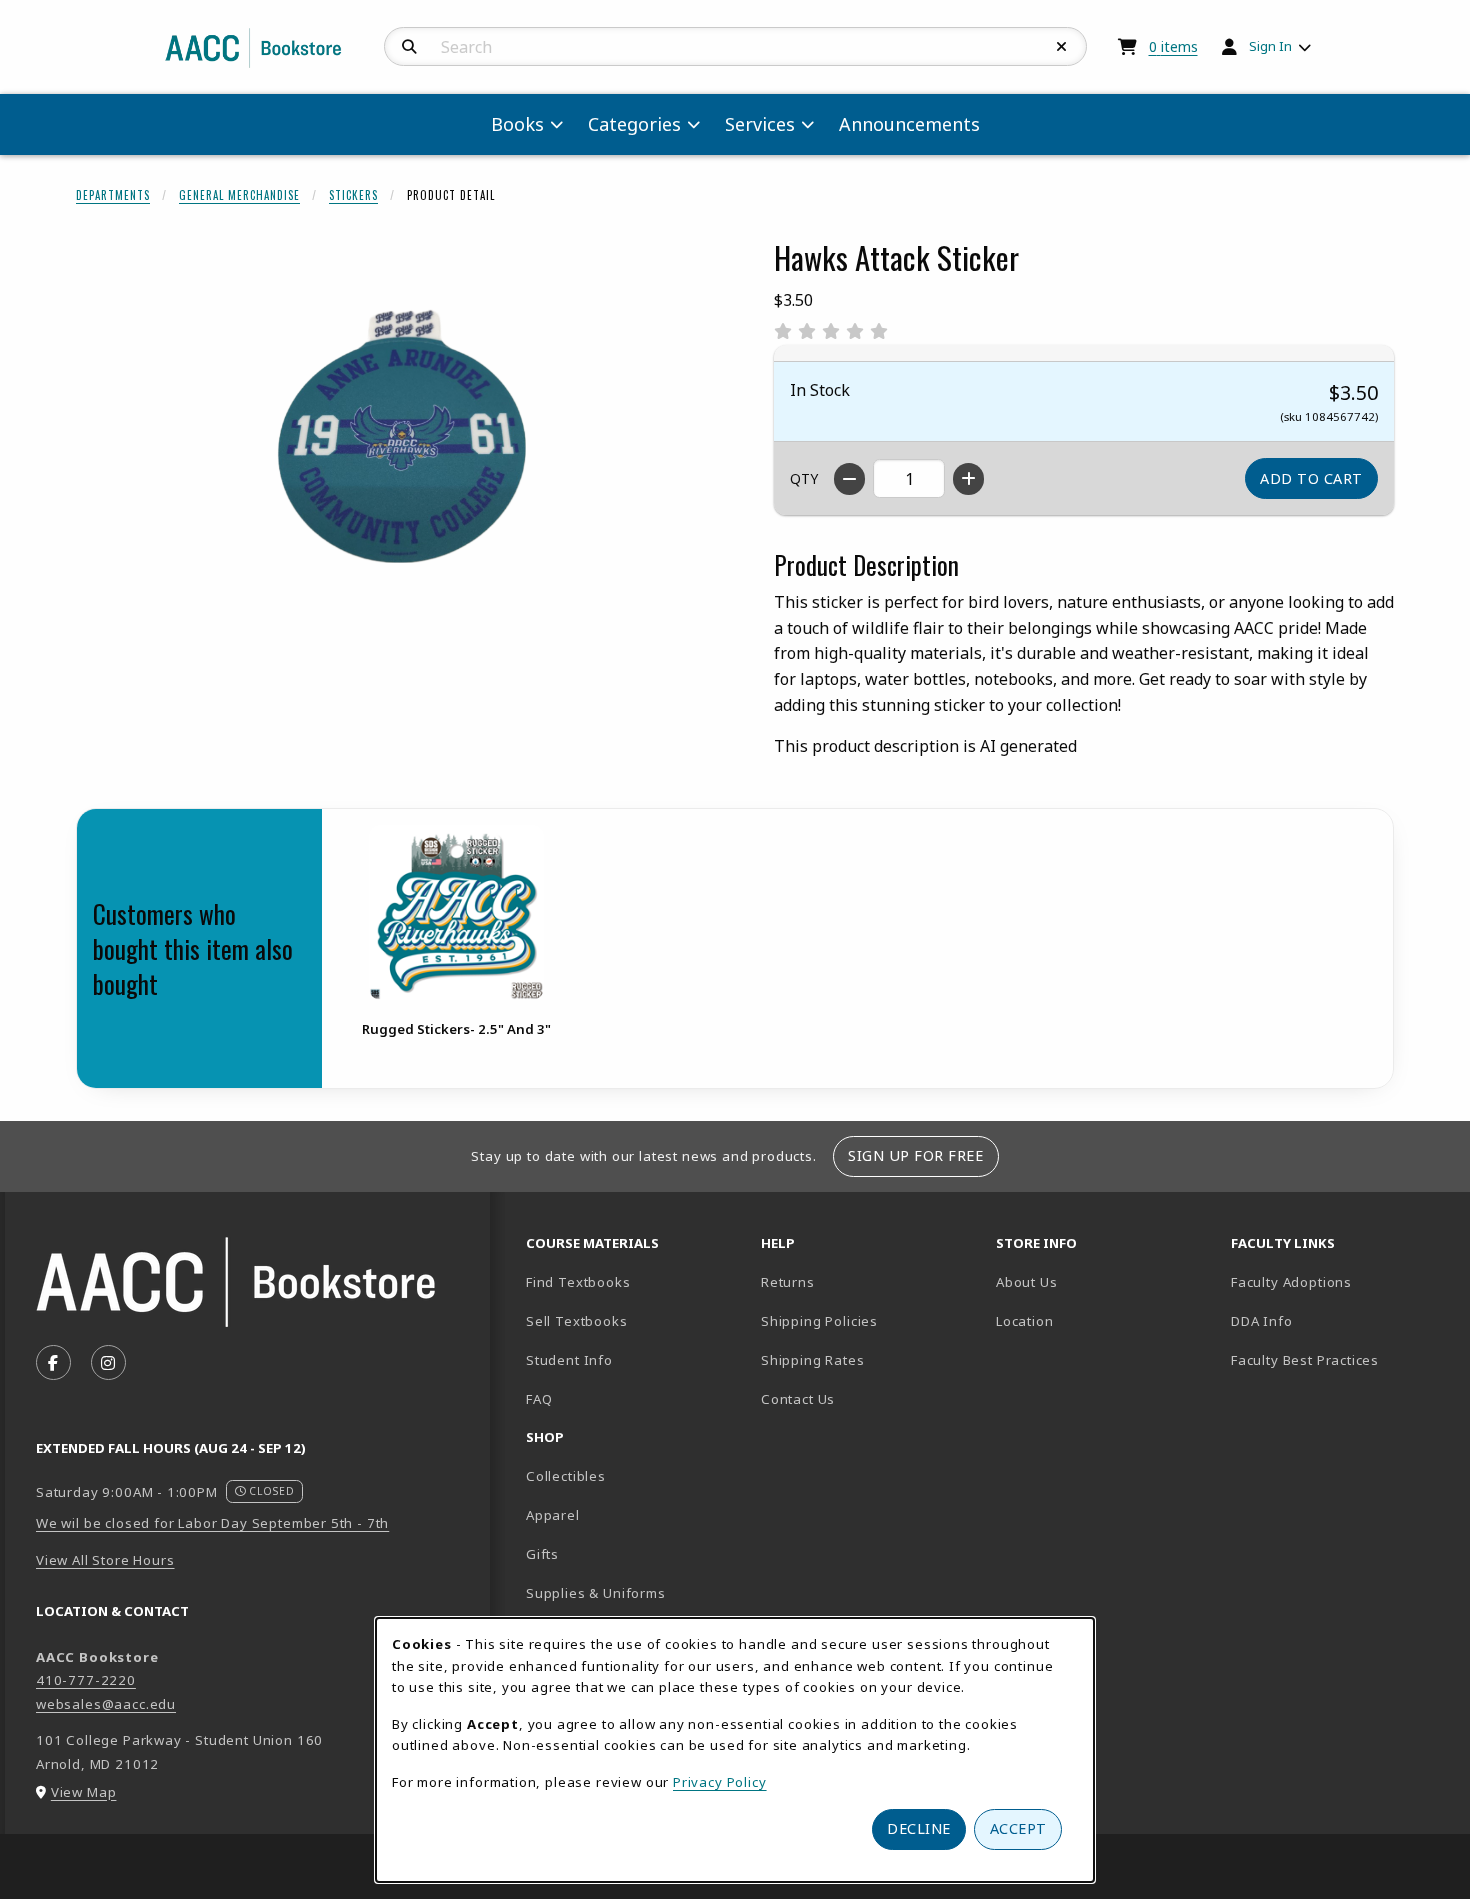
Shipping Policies (819, 1321)
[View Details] (456, 912)
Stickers (353, 195)
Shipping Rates (813, 1360)
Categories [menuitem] (634, 124)
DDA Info (1262, 1321)
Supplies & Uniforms (596, 1593)
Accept (1018, 1828)
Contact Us (798, 1399)
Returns (788, 1282)
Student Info (569, 1360)
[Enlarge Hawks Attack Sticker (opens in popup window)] (401, 459)
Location (1094, 1320)
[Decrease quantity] (849, 479)
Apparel (553, 1515)
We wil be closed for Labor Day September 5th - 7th (212, 1523)
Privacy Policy (720, 1782)
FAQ (539, 1399)
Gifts (542, 1554)
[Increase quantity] (968, 479)
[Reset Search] (1062, 47)
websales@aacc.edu (106, 1704)
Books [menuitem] (517, 124)
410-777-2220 (86, 1680)
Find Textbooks (578, 1282)
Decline (919, 1828)
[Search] (409, 47)
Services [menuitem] (760, 124)
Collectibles (566, 1476)
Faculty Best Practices (1305, 1360)
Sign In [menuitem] (1270, 46)
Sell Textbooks (577, 1321)
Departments (113, 195)
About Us (1027, 1282)
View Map (84, 1792)
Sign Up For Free (915, 1155)
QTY (804, 478)
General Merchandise (239, 195)
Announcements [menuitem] (909, 124)
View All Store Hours (105, 1560)
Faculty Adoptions (1291, 1282)
